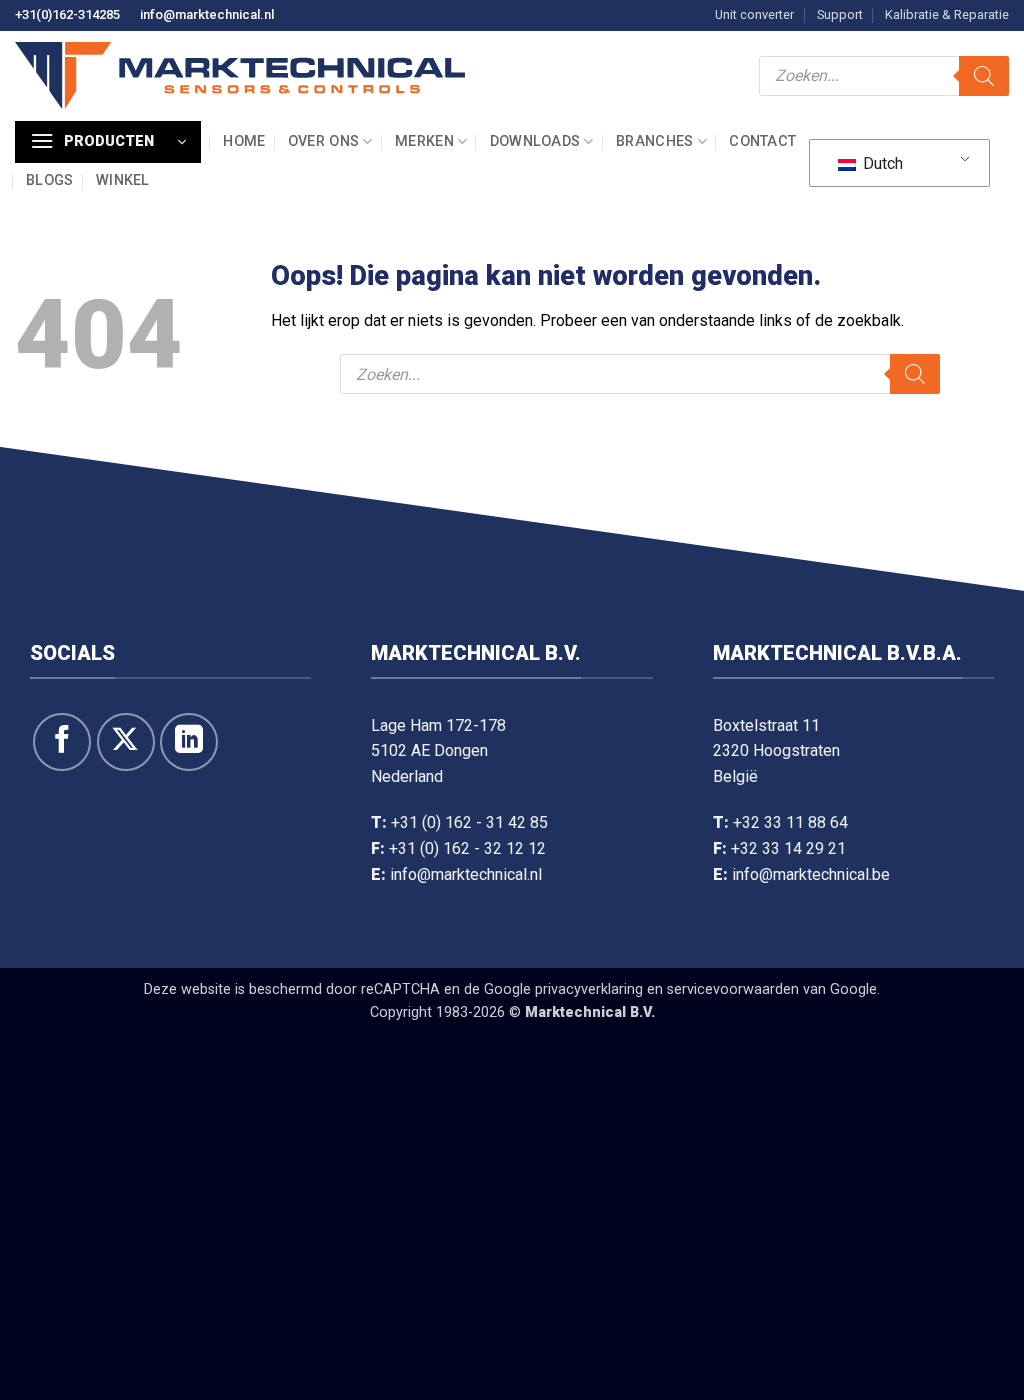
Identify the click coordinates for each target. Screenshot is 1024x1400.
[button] (108, 142)
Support (840, 14)
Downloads (535, 141)
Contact (762, 141)
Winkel (123, 180)
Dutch (881, 163)
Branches (654, 141)
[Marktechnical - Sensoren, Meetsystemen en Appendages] (240, 75)
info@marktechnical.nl (207, 14)
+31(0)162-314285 (67, 14)
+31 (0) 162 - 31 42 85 (469, 822)
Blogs (49, 180)
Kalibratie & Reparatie (947, 14)
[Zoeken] (984, 76)
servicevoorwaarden (733, 989)
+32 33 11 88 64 (790, 822)
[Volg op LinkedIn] (189, 742)
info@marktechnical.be (811, 874)
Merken (424, 141)
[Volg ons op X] (126, 742)
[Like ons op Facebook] (62, 742)
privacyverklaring (589, 989)
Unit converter (754, 14)
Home (244, 141)
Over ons (323, 141)
